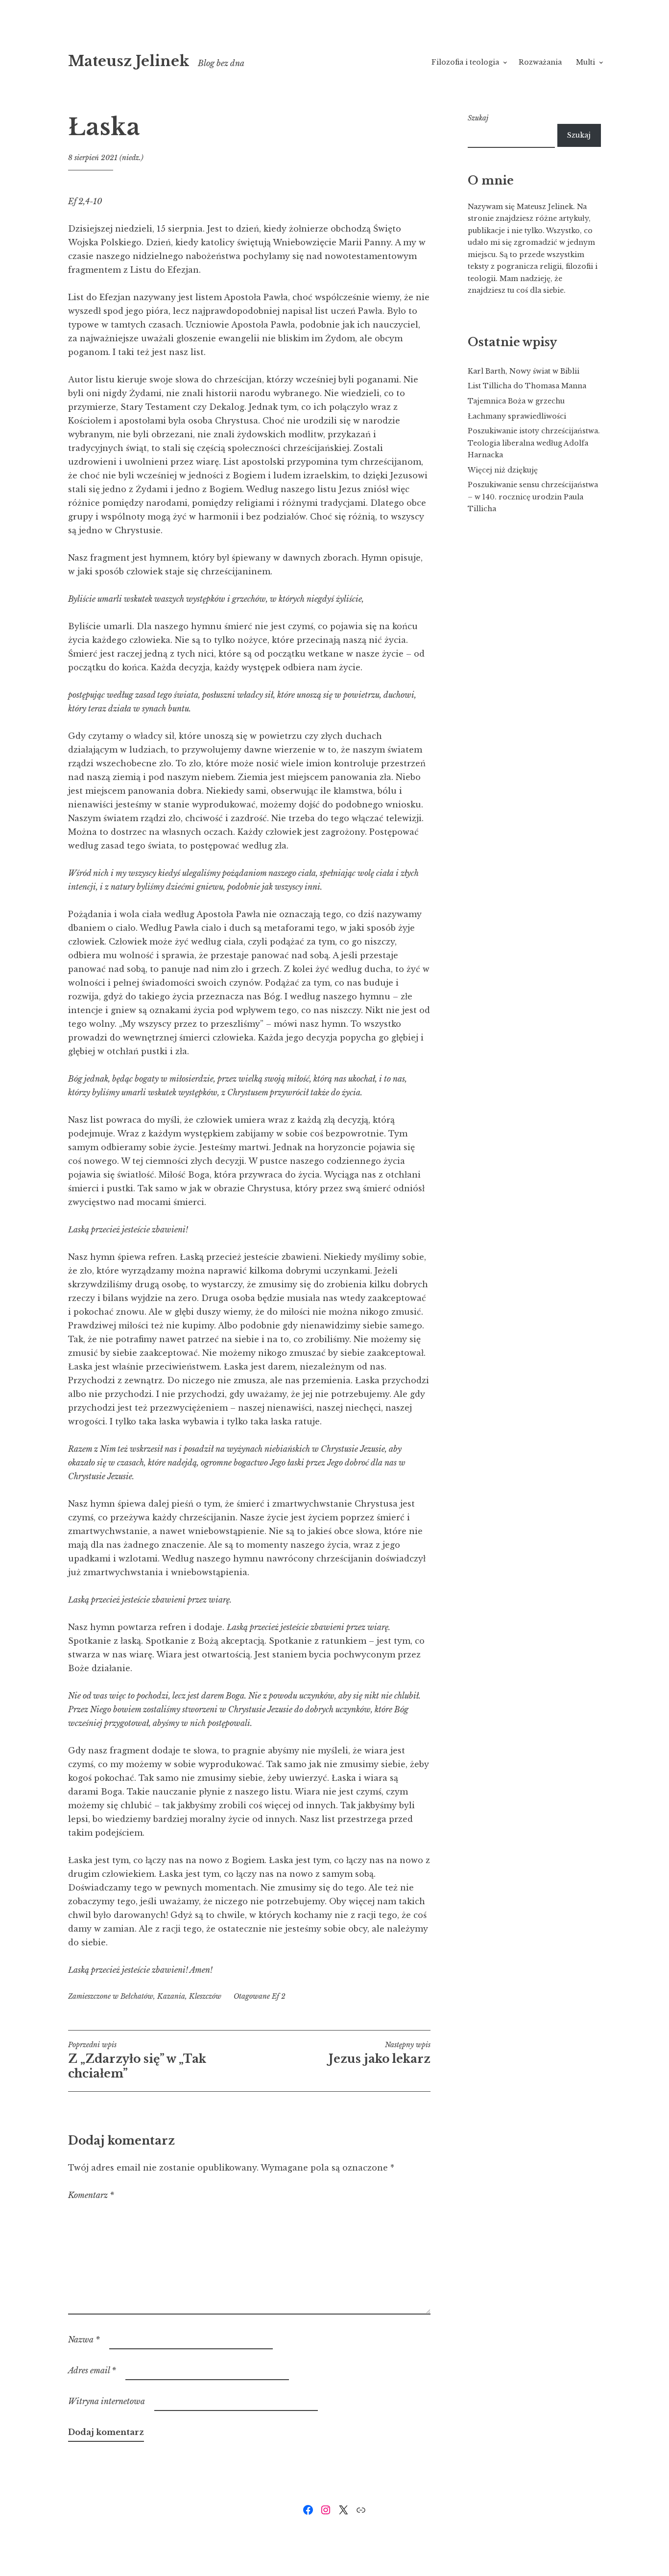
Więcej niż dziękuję (503, 470)
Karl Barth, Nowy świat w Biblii (524, 371)
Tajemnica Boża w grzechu (516, 401)
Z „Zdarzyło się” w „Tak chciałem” (137, 2060)
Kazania (171, 1996)
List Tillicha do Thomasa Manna (527, 386)
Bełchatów (137, 1996)
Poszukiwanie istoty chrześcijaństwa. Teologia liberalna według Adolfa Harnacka (534, 443)
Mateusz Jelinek (129, 61)
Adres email (92, 2370)
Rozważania (540, 62)
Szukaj (478, 118)
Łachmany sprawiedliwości (517, 416)
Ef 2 (279, 1996)
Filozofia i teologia (465, 62)
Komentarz (91, 2195)
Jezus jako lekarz (380, 2053)
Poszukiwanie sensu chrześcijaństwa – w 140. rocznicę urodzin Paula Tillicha (533, 497)
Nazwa (84, 2340)
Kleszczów (205, 1996)
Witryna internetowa (107, 2401)
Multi (585, 62)
